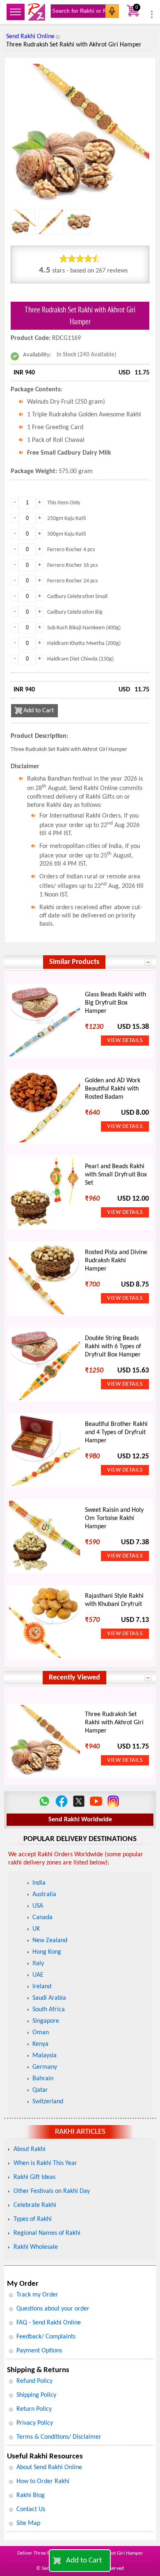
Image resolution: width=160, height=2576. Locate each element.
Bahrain (43, 2079)
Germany (45, 2067)
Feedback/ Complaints (46, 2337)
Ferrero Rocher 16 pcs (72, 565)
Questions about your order (53, 2309)
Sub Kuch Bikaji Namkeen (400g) (84, 628)
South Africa (49, 2010)
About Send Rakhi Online (49, 2467)
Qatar (40, 2090)
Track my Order (37, 2295)
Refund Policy (34, 2381)
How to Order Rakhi (43, 2481)
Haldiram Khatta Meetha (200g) (84, 643)
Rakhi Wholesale (36, 2247)
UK (36, 1929)
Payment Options (39, 2351)
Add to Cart (84, 2561)
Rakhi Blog (31, 2495)
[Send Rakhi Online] (37, 12)
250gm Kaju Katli (66, 519)
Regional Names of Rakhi (47, 2233)
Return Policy (34, 2409)
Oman (41, 2033)
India (39, 1883)
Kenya (40, 2044)
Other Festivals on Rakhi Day (52, 2191)
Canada (42, 1918)
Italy (38, 1964)
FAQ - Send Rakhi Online (49, 2323)
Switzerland (48, 2102)
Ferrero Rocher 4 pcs (71, 550)
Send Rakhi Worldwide (80, 1820)
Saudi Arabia (49, 1998)
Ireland (42, 1987)
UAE (38, 1975)
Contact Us (31, 2509)
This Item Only (64, 503)
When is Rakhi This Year (45, 2163)
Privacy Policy (35, 2423)
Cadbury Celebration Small (77, 597)
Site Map (28, 2523)
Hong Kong (47, 1952)
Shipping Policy (36, 2395)
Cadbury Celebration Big (75, 612)
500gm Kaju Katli (66, 534)
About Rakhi (30, 2149)
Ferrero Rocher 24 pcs (72, 581)
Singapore (46, 2021)
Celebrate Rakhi (35, 2205)
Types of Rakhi (33, 2219)
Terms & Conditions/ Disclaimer (59, 2437)
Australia (44, 1894)
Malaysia (45, 2056)
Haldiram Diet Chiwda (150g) (80, 659)
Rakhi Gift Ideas (34, 2177)
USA (38, 1906)
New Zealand (50, 1941)
